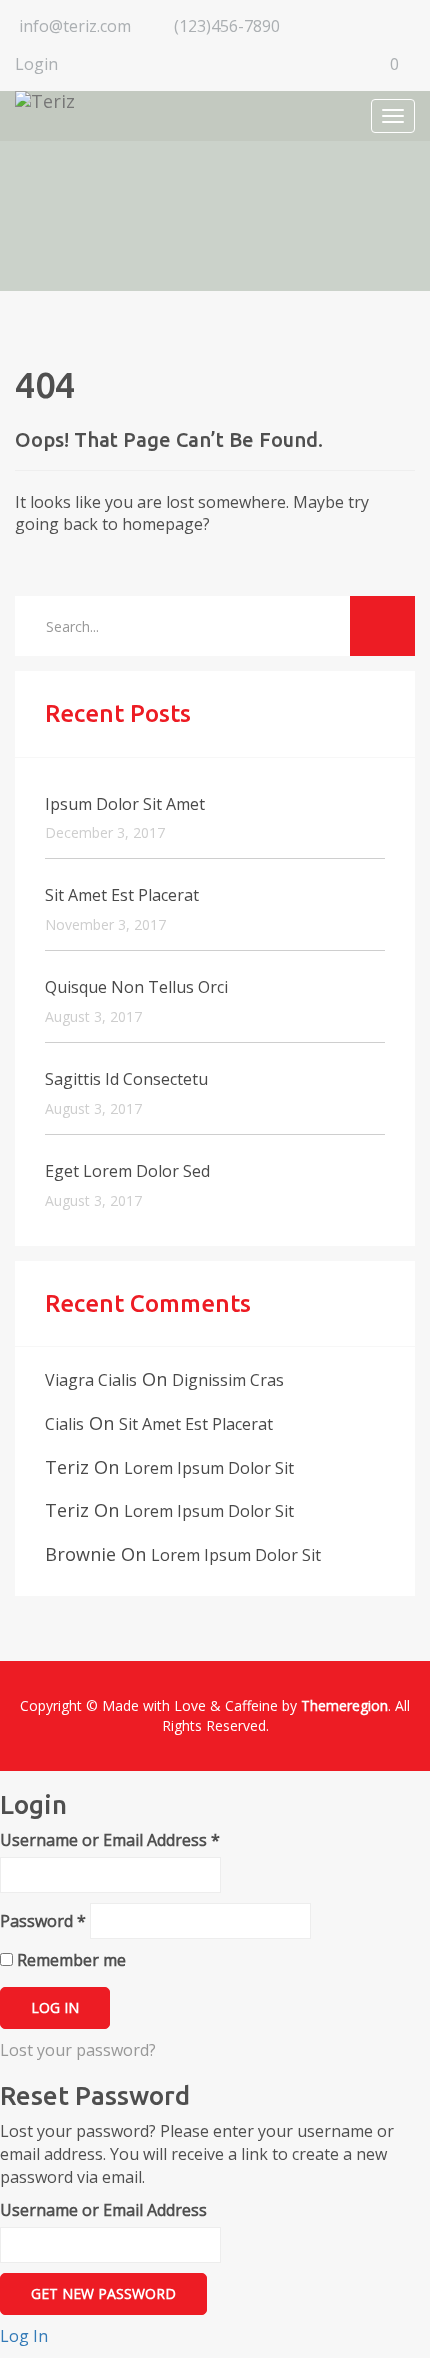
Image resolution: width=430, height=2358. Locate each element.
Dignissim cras (228, 1380)
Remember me (69, 1960)
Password (43, 1921)
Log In (24, 2336)
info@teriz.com (75, 26)
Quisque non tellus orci (136, 987)
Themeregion (344, 1705)
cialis (64, 1424)
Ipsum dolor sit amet (125, 804)
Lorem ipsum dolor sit (209, 1468)
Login (36, 64)
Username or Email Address (110, 1840)
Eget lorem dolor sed (127, 1171)
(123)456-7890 (227, 26)
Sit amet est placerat (122, 895)
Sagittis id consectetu (126, 1079)
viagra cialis (91, 1380)
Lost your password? (78, 2050)
